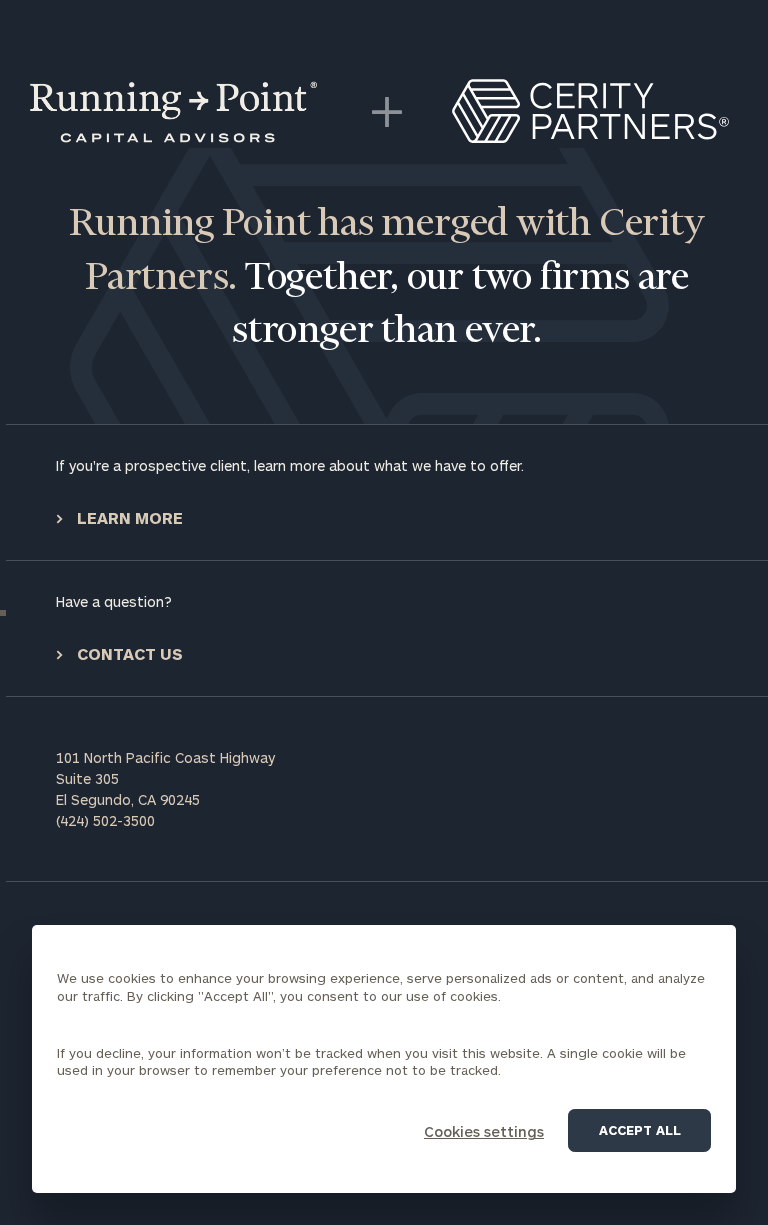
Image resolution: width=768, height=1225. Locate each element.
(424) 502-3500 (105, 820)
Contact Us (128, 653)
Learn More (128, 517)
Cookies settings (484, 1131)
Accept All (640, 1130)
